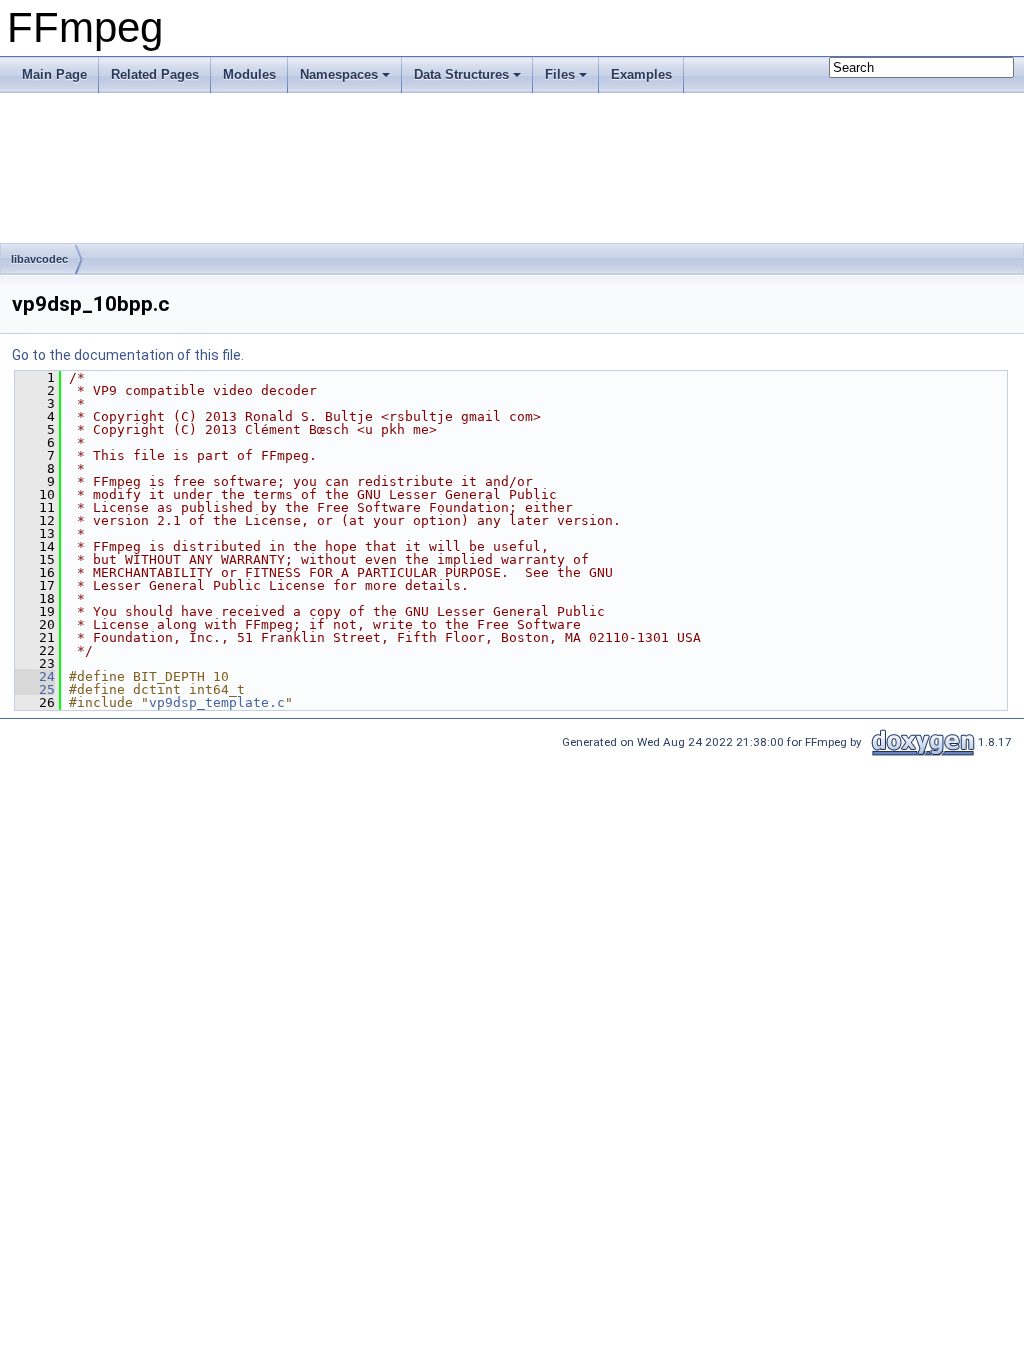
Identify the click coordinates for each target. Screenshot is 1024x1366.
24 (35, 676)
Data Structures (461, 74)
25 (35, 689)
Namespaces (339, 74)
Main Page (54, 74)
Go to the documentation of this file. (128, 355)
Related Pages (155, 74)
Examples (641, 74)
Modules (249, 74)
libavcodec (39, 259)
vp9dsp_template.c (217, 702)
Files (560, 74)
